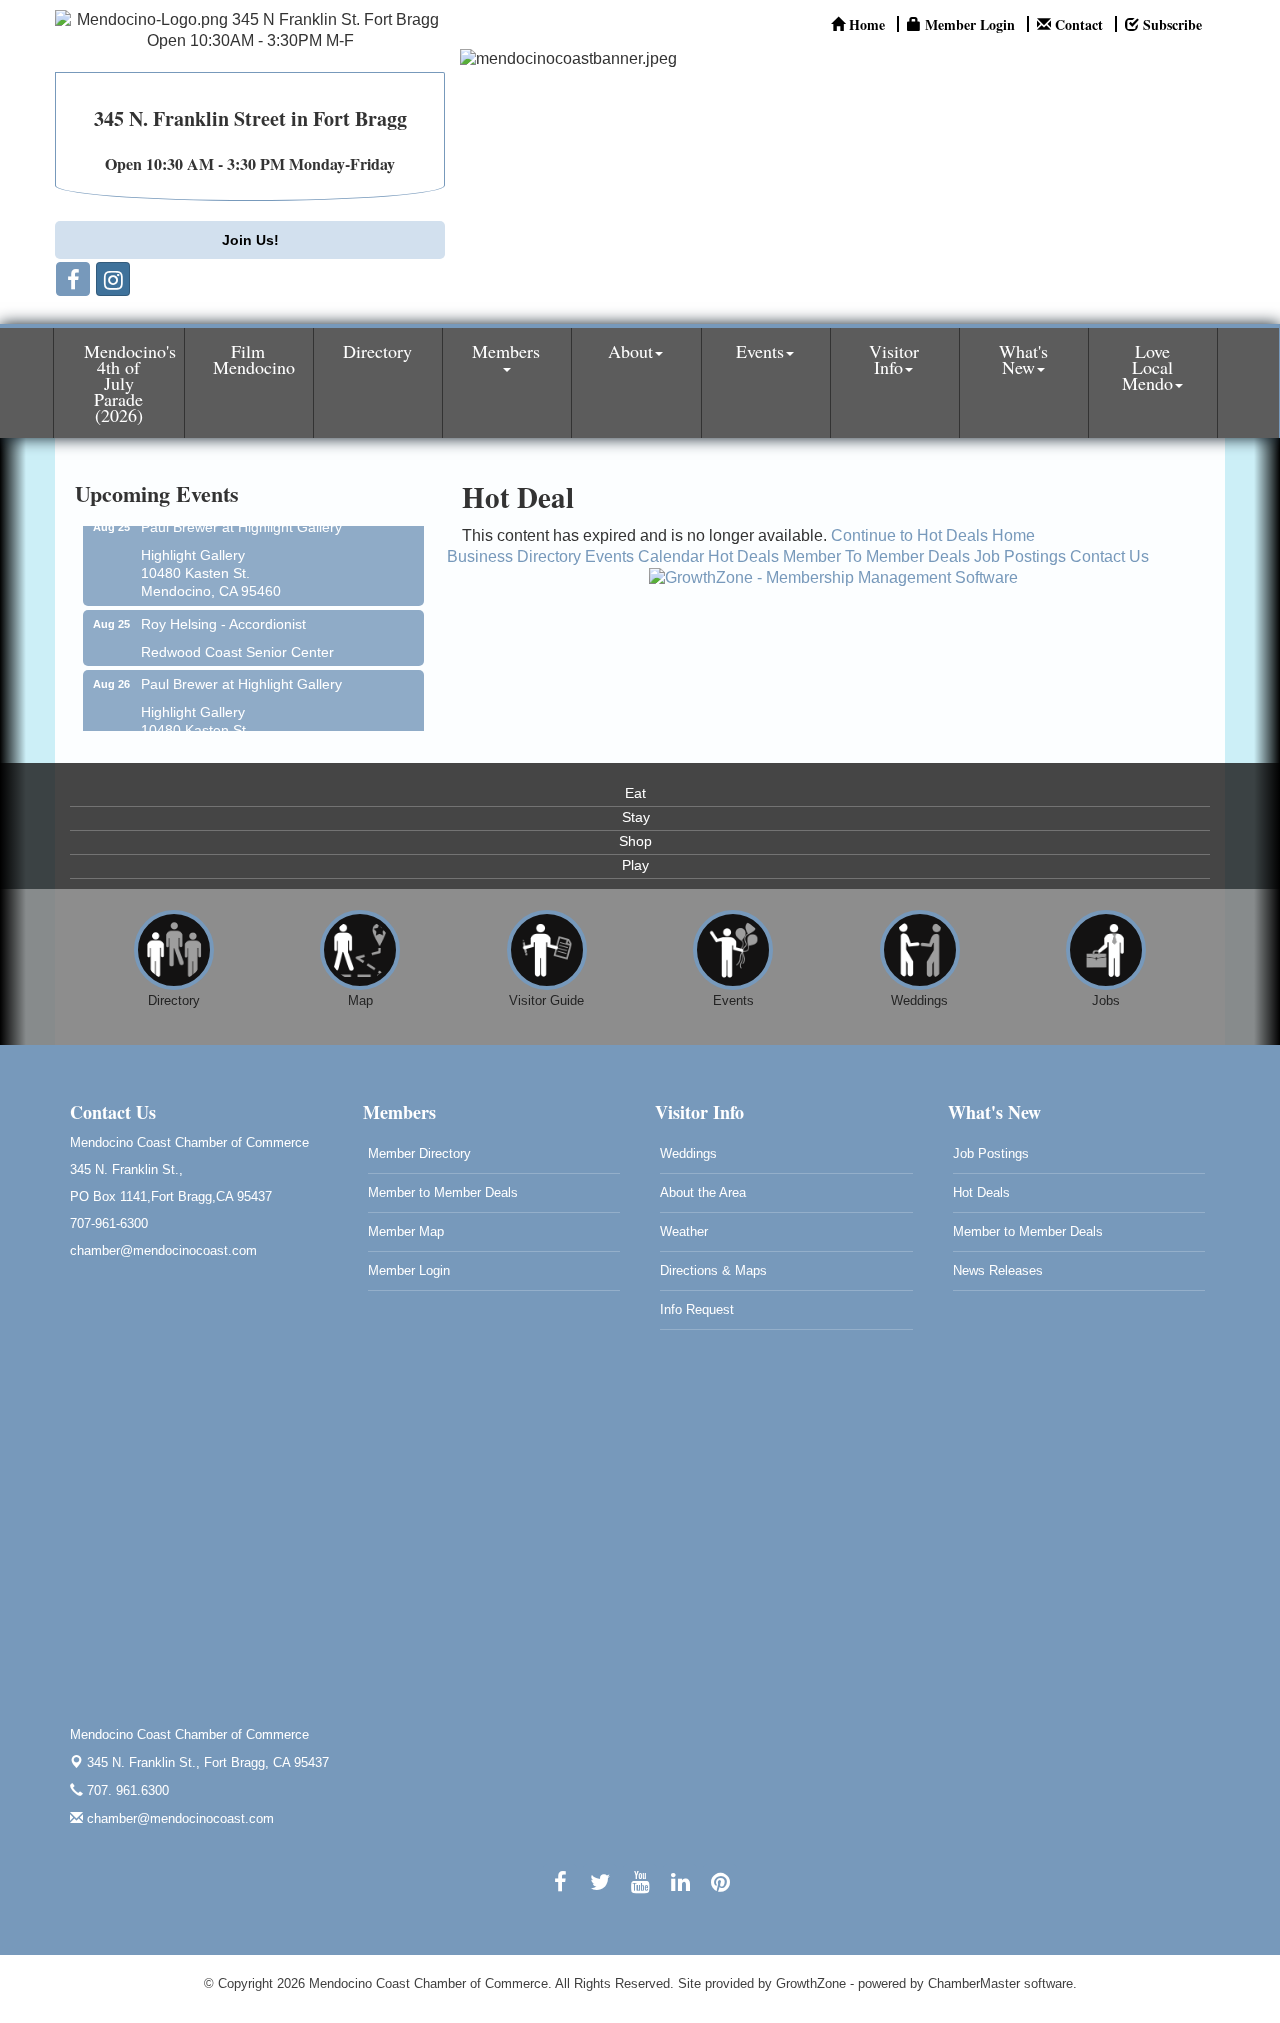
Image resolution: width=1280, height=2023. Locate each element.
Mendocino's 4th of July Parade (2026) (130, 383)
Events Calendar (644, 556)
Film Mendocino (254, 359)
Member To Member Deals (876, 556)
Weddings (688, 1153)
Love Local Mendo (1147, 367)
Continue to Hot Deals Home (933, 535)
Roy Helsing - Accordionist (223, 612)
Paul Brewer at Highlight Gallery (241, 672)
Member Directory (419, 1153)
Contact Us (1109, 556)
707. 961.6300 (126, 1790)
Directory (377, 351)
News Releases (998, 1270)
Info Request (697, 1309)
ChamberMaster (974, 1983)
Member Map (406, 1231)
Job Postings (1020, 556)
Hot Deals (743, 556)
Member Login (409, 1270)
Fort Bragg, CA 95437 (208, 1762)
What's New (1023, 359)
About (630, 351)
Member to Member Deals (443, 1192)
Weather (684, 1231)
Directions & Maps (713, 1270)
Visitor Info (894, 359)
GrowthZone (811, 1983)
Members (506, 351)
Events (760, 351)
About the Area (703, 1192)
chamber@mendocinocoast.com (178, 1818)
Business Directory (514, 556)
